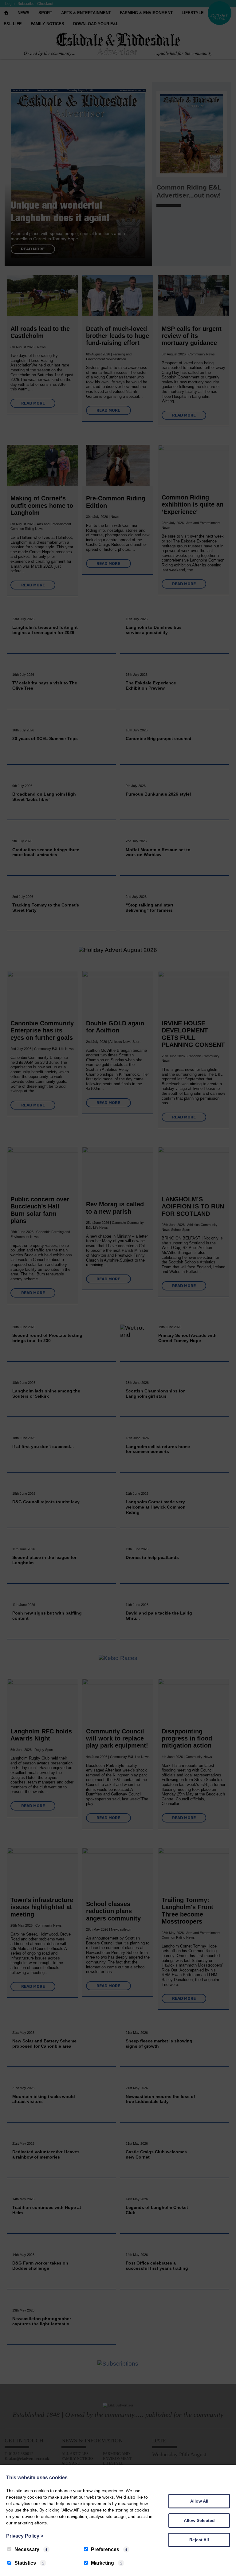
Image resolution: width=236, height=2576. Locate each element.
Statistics (25, 2563)
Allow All (199, 2501)
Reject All (199, 2540)
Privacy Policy (25, 2536)
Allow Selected (199, 2520)
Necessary (27, 2549)
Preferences (105, 2549)
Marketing (102, 2563)
